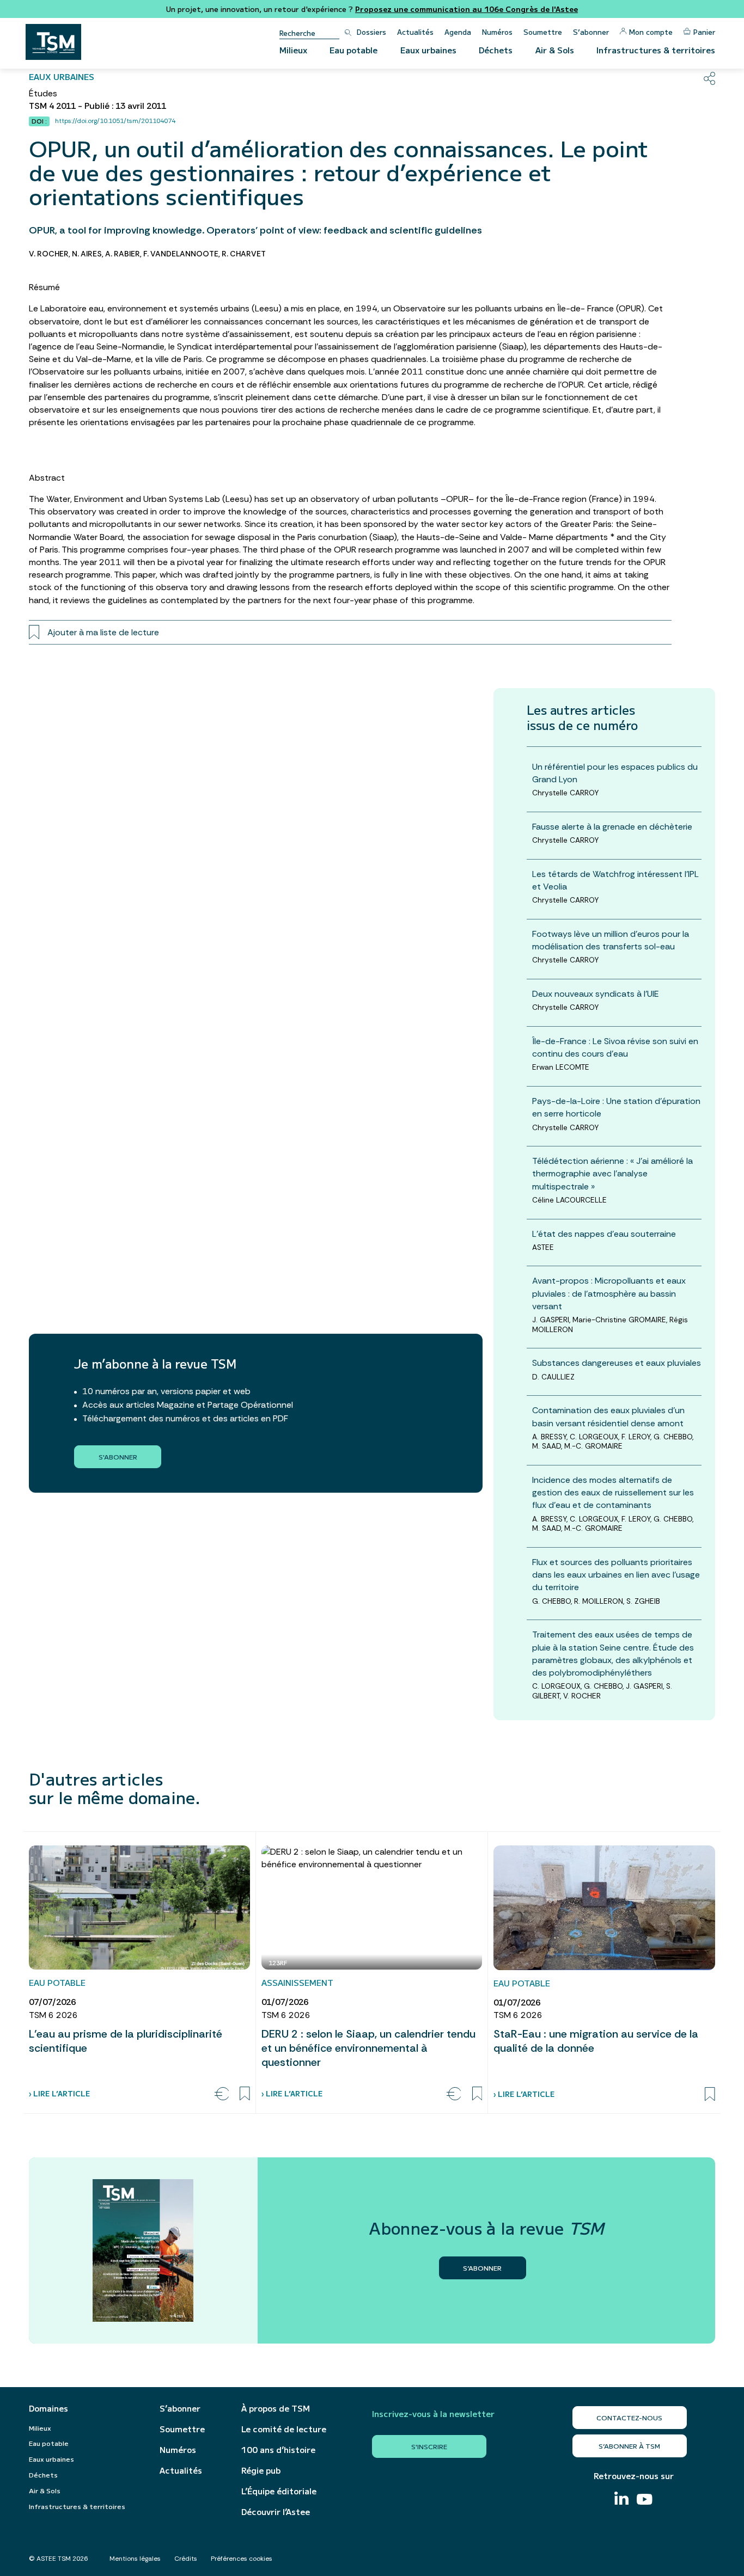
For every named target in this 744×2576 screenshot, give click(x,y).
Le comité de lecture (284, 2429)
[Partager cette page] (709, 78)
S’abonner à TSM (629, 2446)
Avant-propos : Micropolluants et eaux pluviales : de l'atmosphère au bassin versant (609, 1293)
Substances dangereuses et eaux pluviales (617, 1363)
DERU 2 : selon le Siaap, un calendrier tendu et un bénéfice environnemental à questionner (368, 2048)
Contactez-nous (629, 2417)
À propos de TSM (276, 2408)
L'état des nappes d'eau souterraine (604, 1234)
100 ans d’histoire (278, 2450)
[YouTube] (645, 2501)
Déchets (496, 50)
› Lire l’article (59, 2093)
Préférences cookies (242, 2559)
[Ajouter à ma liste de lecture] (245, 2094)
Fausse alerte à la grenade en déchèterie (612, 827)
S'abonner (118, 1456)
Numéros (497, 32)
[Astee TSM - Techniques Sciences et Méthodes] (53, 42)
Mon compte (651, 32)
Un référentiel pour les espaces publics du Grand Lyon (615, 773)
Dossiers (371, 32)
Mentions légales (135, 2559)
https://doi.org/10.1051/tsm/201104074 (115, 121)
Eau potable (353, 50)
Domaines (48, 2408)
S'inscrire (429, 2446)
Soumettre (543, 32)
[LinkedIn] (621, 2500)
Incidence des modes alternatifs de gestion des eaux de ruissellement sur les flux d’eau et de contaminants (613, 1492)
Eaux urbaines (428, 50)
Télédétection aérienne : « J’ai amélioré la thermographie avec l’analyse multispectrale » (612, 1173)
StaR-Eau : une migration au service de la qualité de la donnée (596, 2041)
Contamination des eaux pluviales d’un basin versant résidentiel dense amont (608, 1416)
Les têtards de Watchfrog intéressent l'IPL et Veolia (615, 880)
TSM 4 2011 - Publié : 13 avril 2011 (97, 106)
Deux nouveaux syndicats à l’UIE (596, 994)
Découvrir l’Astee (276, 2512)
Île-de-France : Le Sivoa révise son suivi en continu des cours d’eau (615, 1047)
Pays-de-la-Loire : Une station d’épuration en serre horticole (616, 1107)
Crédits (186, 2559)
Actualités (415, 32)
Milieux (293, 50)
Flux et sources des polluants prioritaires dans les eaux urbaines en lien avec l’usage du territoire (616, 1575)
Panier (704, 32)
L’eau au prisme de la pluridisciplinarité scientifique (126, 2041)
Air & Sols (555, 50)
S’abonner (591, 32)
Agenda (458, 32)
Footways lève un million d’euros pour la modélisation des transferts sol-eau (611, 940)
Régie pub (261, 2470)
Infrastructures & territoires (656, 50)
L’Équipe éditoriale (279, 2491)
